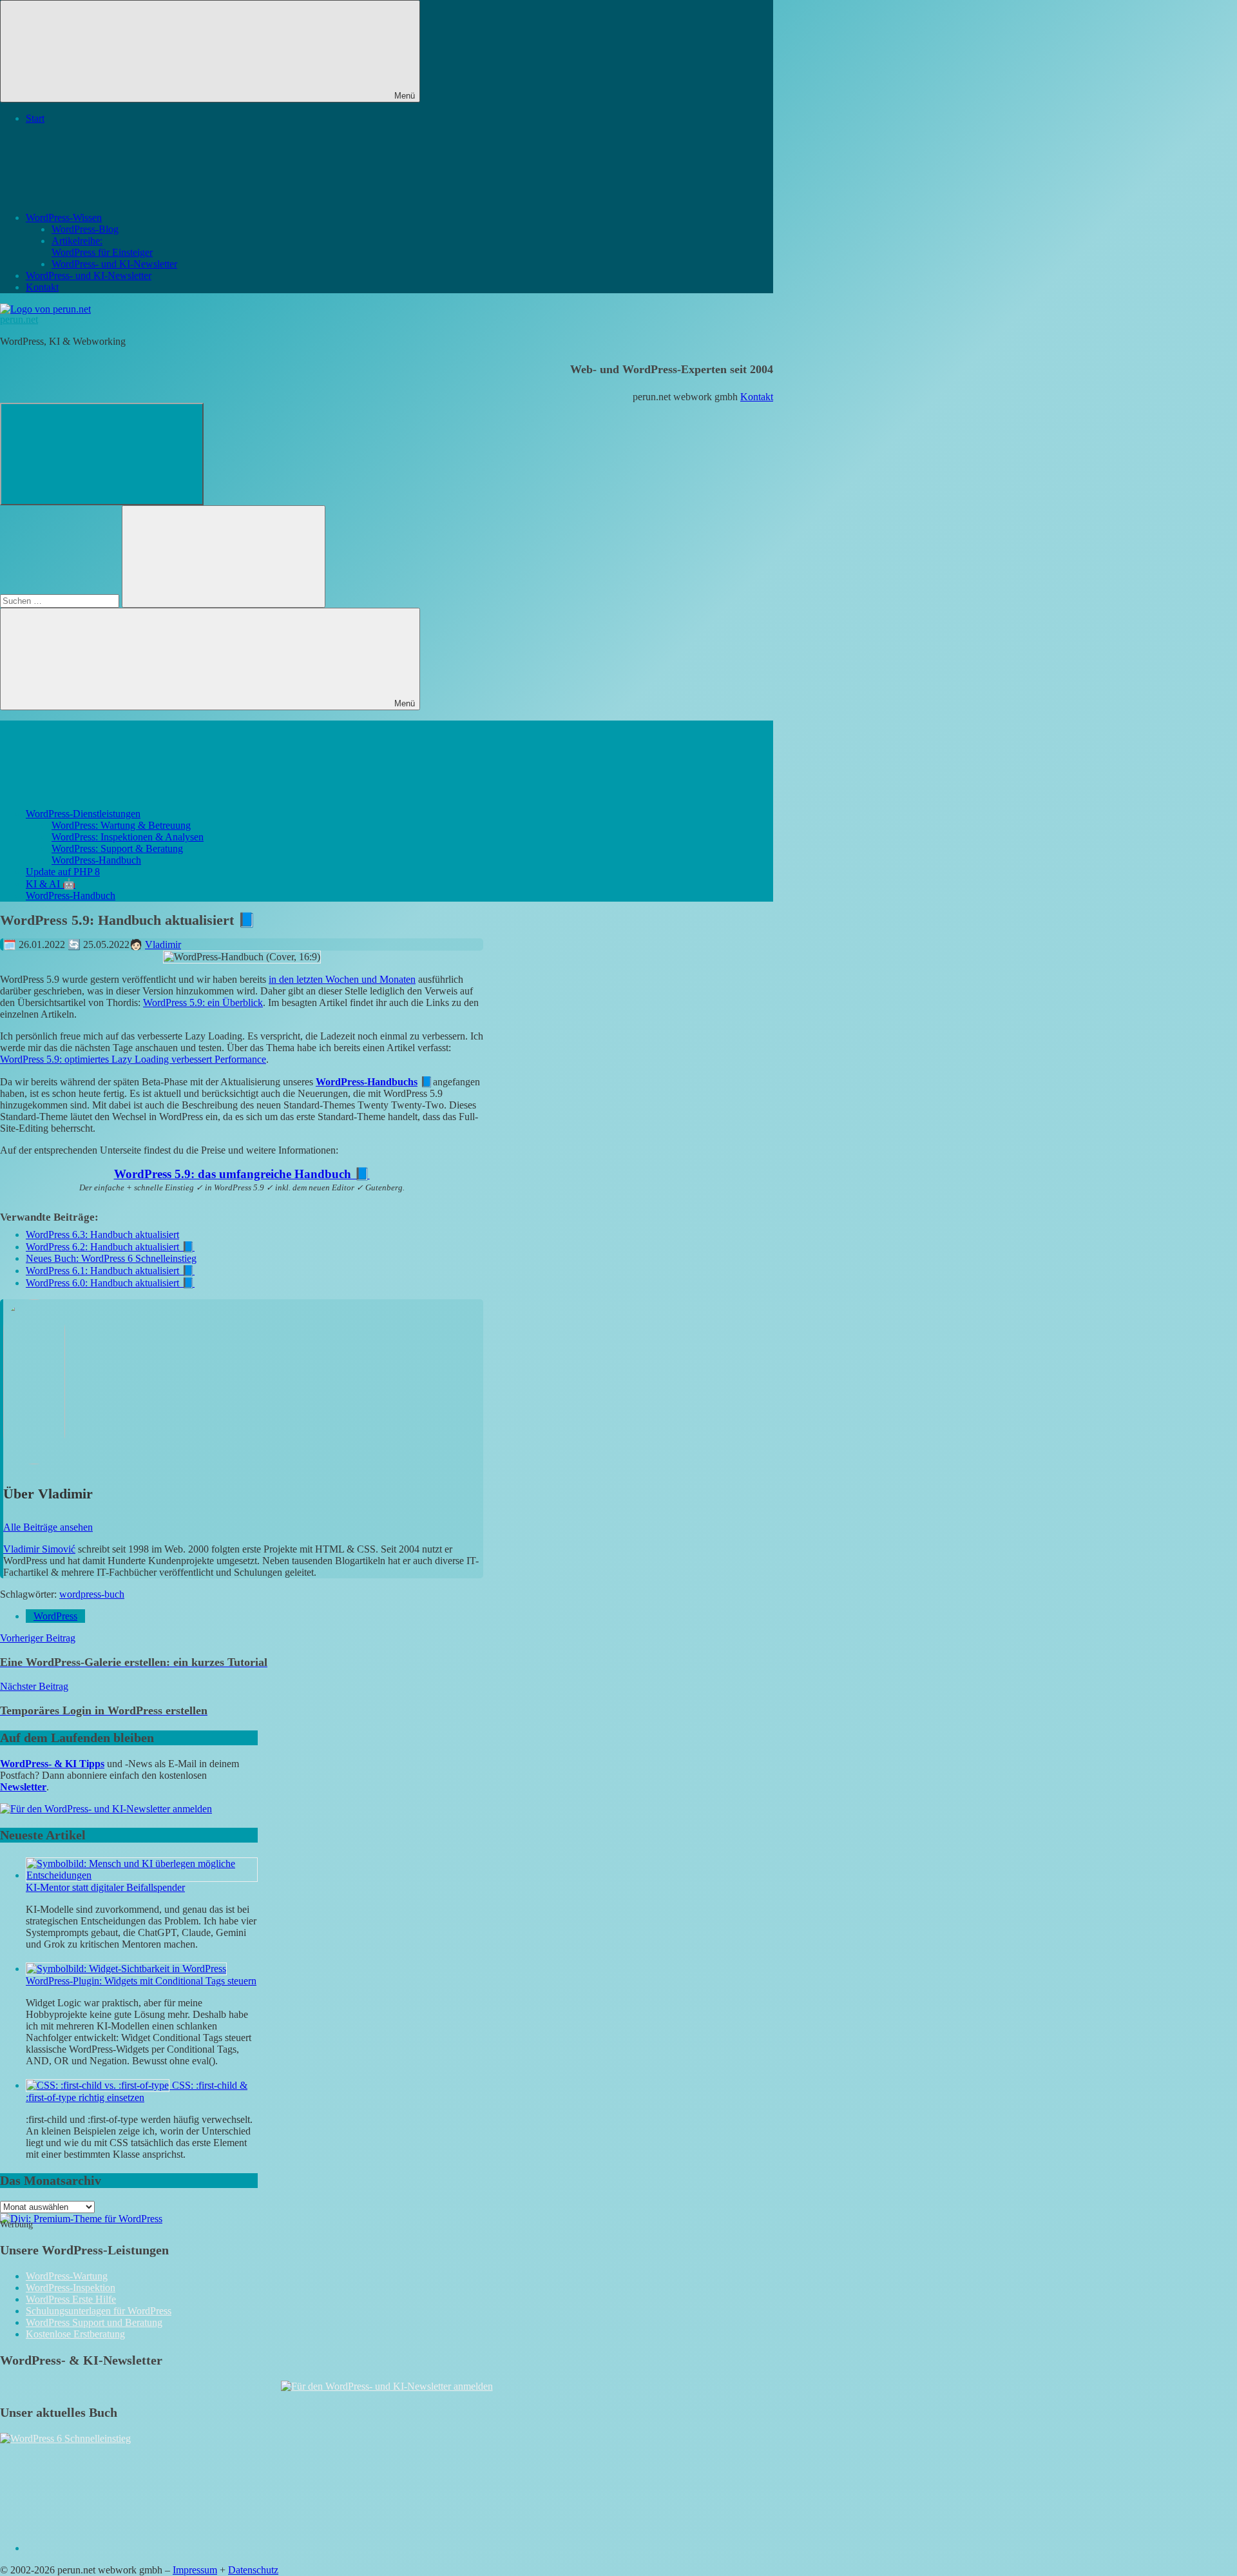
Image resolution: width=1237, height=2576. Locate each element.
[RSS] (122, 2548)
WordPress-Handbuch (96, 860)
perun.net (19, 319)
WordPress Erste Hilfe (71, 2299)
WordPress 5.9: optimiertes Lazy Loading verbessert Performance (133, 1059)
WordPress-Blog (85, 229)
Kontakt (42, 287)
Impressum (195, 2570)
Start (35, 118)
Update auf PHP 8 (63, 872)
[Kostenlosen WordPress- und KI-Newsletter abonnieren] (106, 1809)
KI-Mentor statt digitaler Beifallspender (105, 1887)
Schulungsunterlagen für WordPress (99, 2311)
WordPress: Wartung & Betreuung (121, 825)
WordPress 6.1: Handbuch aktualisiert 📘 (110, 1271)
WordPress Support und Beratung (94, 2322)
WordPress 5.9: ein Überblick (203, 1002)
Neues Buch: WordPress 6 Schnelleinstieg (111, 1258)
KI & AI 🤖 (51, 884)
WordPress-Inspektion (71, 2288)
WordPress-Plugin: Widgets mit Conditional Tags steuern (141, 1981)
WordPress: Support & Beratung (117, 848)
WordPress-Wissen (64, 218)
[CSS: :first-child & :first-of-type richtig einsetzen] (99, 2085)
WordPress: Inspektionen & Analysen (128, 837)
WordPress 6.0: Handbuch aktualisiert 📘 (110, 1283)
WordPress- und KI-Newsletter (114, 264)
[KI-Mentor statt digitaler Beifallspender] (142, 1875)
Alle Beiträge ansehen (48, 1527)
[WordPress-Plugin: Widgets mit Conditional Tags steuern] (126, 1969)
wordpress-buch (92, 1594)
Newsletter (23, 1787)
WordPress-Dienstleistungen (83, 814)
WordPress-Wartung (67, 2276)
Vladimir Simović (39, 1549)
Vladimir (163, 944)
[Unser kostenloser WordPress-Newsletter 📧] (387, 2386)
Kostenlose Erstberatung (75, 2334)
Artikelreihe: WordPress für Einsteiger (102, 247)
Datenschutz (253, 2570)
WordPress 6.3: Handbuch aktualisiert (102, 1235)
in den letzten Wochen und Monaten (342, 979)
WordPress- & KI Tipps (52, 1764)
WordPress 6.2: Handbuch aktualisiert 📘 (110, 1247)
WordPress (55, 1616)
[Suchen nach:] (61, 600)
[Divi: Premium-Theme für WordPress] (81, 2219)
